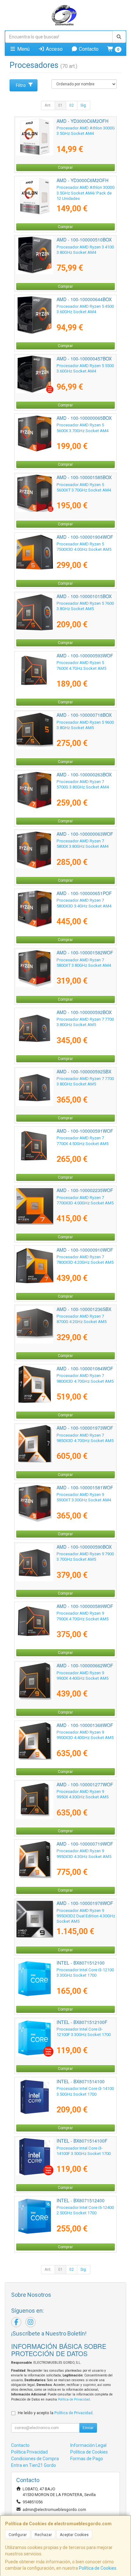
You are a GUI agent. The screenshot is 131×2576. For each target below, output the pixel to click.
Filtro (21, 85)
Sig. (84, 105)
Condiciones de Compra (35, 2459)
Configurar (18, 2535)
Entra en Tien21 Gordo (34, 2465)
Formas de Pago (87, 2459)
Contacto (88, 49)
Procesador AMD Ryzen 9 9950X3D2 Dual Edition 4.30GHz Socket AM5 (86, 1916)
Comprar (65, 168)
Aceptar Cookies (74, 2535)
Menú (23, 49)
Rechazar (43, 2535)
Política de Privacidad (74, 2399)
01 (60, 105)
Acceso (54, 49)
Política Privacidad (29, 2452)
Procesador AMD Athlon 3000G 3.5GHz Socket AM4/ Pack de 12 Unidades (86, 193)
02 (72, 105)
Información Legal (88, 2445)
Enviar (88, 2428)
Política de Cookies (98, 2568)
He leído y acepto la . (56, 2413)
